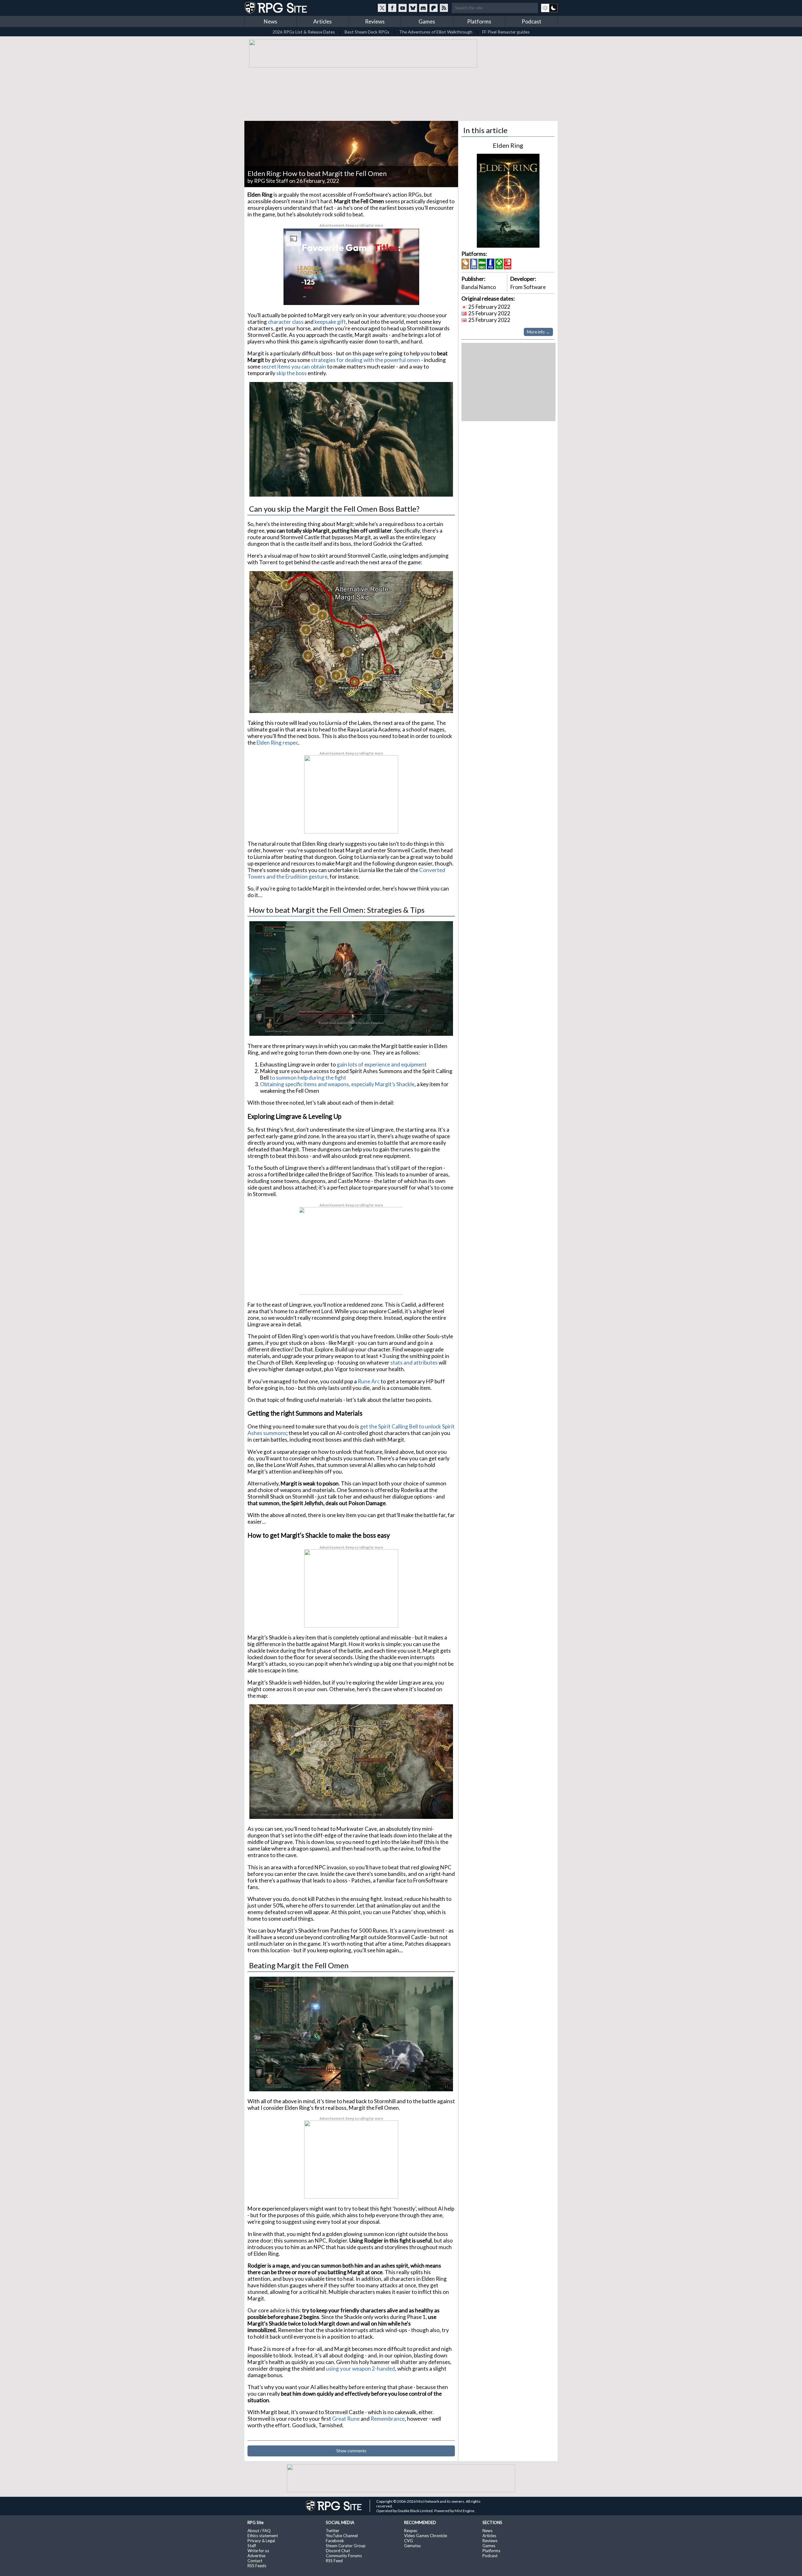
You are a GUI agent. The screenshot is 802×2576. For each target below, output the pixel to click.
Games (427, 21)
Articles (323, 21)
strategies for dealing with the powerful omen (366, 360)
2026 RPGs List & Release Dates (304, 32)
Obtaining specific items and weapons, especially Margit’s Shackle (337, 1084)
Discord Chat (338, 2551)
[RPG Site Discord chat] (423, 8)
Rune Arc (369, 1381)
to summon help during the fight (308, 1078)
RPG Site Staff (271, 181)
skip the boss (292, 373)
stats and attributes (414, 1363)
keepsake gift (330, 322)
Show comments (351, 2451)
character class (286, 322)
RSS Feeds (257, 2566)
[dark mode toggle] (549, 8)
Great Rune (346, 2419)
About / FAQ (259, 2531)
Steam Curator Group (346, 2546)
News (271, 21)
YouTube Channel (342, 2536)
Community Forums (344, 2556)
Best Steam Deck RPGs (367, 32)
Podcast (531, 21)
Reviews (375, 21)
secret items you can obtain (294, 367)
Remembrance (388, 2419)
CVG (409, 2541)
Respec (411, 2531)
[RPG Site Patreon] (434, 8)
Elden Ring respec (277, 743)
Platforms (479, 21)
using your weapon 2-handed (360, 2369)
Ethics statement (263, 2536)
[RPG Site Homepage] (277, 8)
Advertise (256, 2556)
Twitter (333, 2531)
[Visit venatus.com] (407, 295)
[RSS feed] (444, 8)
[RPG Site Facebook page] (392, 8)
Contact (255, 2561)
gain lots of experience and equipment (382, 1064)
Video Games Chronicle (426, 2536)
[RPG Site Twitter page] (382, 8)
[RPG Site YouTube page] (403, 8)
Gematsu (412, 2546)
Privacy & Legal (261, 2541)
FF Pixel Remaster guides (506, 32)
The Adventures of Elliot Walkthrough (436, 32)
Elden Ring (508, 145)
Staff (252, 2546)
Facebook (335, 2541)
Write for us (258, 2551)
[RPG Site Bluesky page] (413, 8)
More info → (538, 332)
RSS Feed (334, 2561)
